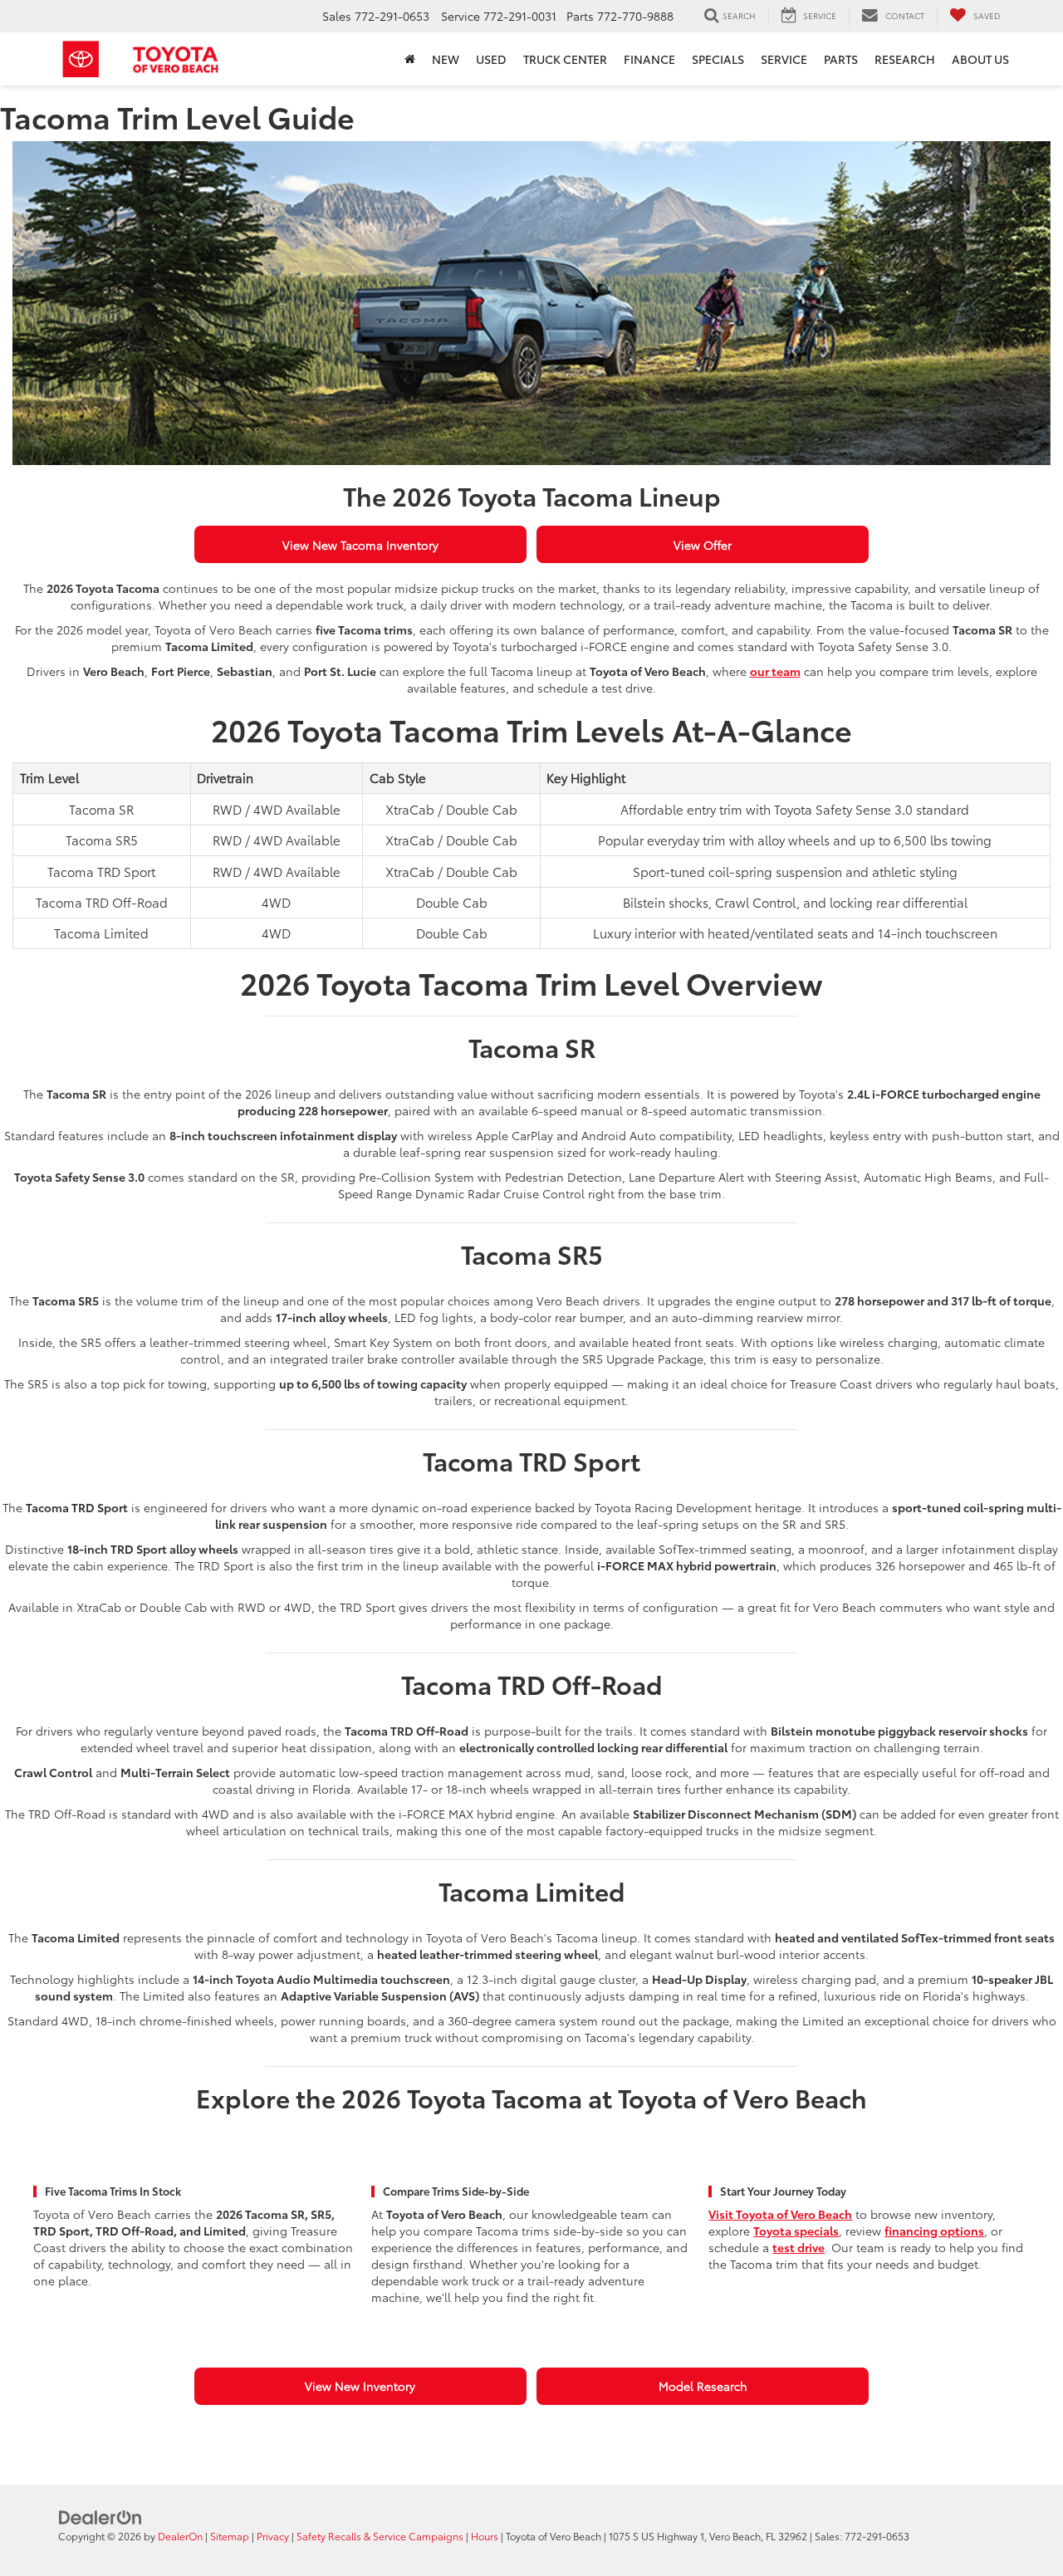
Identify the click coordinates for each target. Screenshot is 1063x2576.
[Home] (410, 59)
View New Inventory (360, 2386)
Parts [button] (841, 59)
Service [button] (784, 59)
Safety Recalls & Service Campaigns (380, 2536)
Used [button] (491, 59)
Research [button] (905, 59)
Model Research (703, 2386)
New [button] (446, 59)
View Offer (703, 545)
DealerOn (180, 2536)
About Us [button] (980, 59)
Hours (485, 2536)
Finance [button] (649, 59)
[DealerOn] (100, 2516)
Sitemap (230, 2536)
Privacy (273, 2536)
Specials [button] (718, 59)
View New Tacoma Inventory (360, 545)
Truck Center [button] (565, 59)
